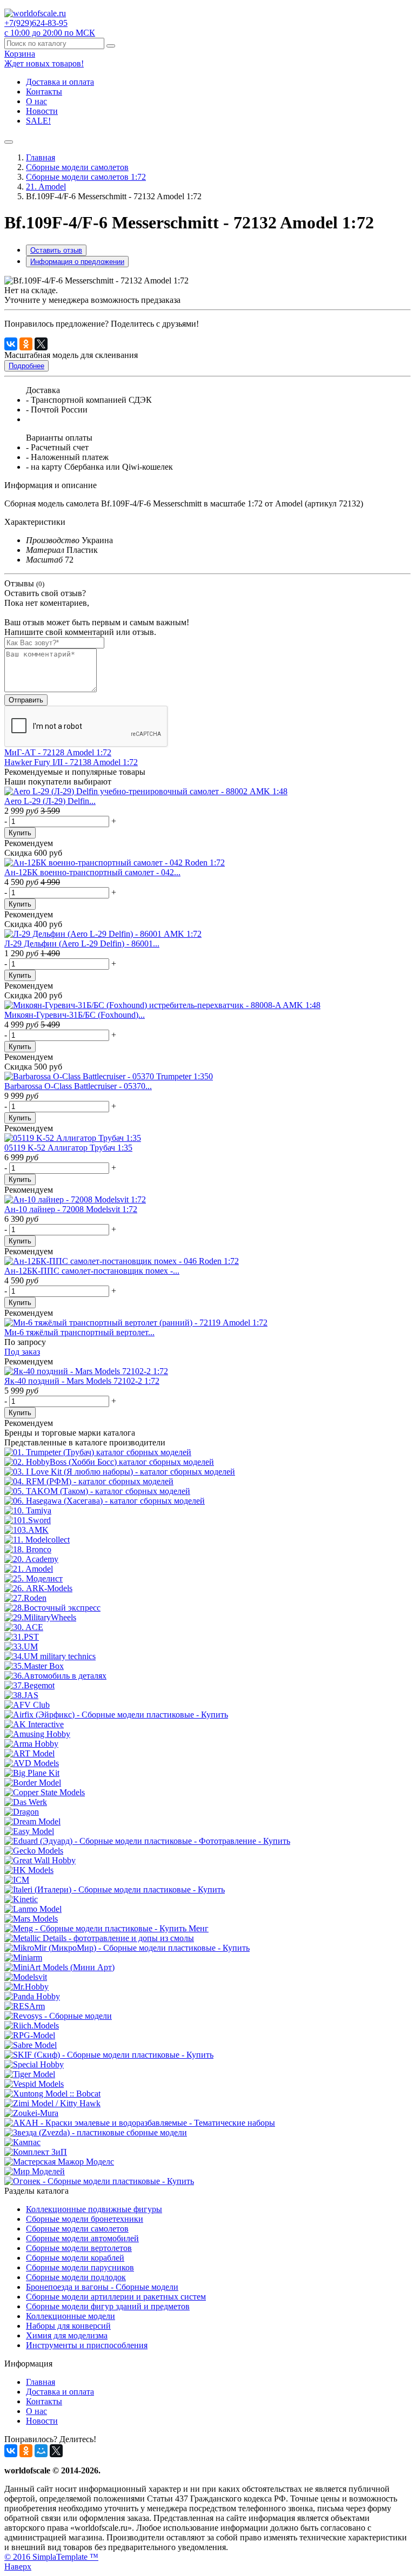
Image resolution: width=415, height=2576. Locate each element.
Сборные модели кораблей (75, 2258)
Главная (41, 157)
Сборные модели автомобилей (82, 2238)
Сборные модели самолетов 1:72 (86, 177)
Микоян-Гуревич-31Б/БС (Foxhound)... (75, 1015)
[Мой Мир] (41, 2451)
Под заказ (22, 1352)
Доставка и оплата (60, 82)
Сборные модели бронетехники (85, 2219)
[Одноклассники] (26, 344)
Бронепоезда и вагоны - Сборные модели (102, 2287)
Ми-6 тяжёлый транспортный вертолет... (79, 1332)
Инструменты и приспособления (87, 2345)
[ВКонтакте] (11, 344)
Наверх (18, 2567)
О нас (36, 101)
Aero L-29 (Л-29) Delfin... (50, 801)
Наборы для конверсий (68, 2326)
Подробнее (26, 366)
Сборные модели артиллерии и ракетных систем (116, 2297)
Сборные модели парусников (80, 2267)
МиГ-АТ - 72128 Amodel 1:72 (58, 752)
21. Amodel (46, 187)
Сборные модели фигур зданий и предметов (108, 2306)
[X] (41, 344)
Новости (42, 111)
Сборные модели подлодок (76, 2277)
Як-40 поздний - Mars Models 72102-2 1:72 (82, 1381)
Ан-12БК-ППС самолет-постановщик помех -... (92, 1271)
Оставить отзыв (56, 250)
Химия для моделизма (67, 2335)
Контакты (44, 92)
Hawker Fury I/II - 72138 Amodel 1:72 (71, 762)
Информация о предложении (77, 262)
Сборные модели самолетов (77, 167)
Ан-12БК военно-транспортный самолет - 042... (92, 872)
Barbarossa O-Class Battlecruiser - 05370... (78, 1086)
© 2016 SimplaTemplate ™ (51, 2557)
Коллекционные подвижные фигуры (94, 2209)
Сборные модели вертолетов (79, 2248)
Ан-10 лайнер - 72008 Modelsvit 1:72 (71, 1209)
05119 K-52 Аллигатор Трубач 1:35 (68, 1148)
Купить (20, 833)
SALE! (38, 121)
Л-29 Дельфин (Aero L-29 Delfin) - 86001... (82, 944)
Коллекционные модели (71, 2316)
